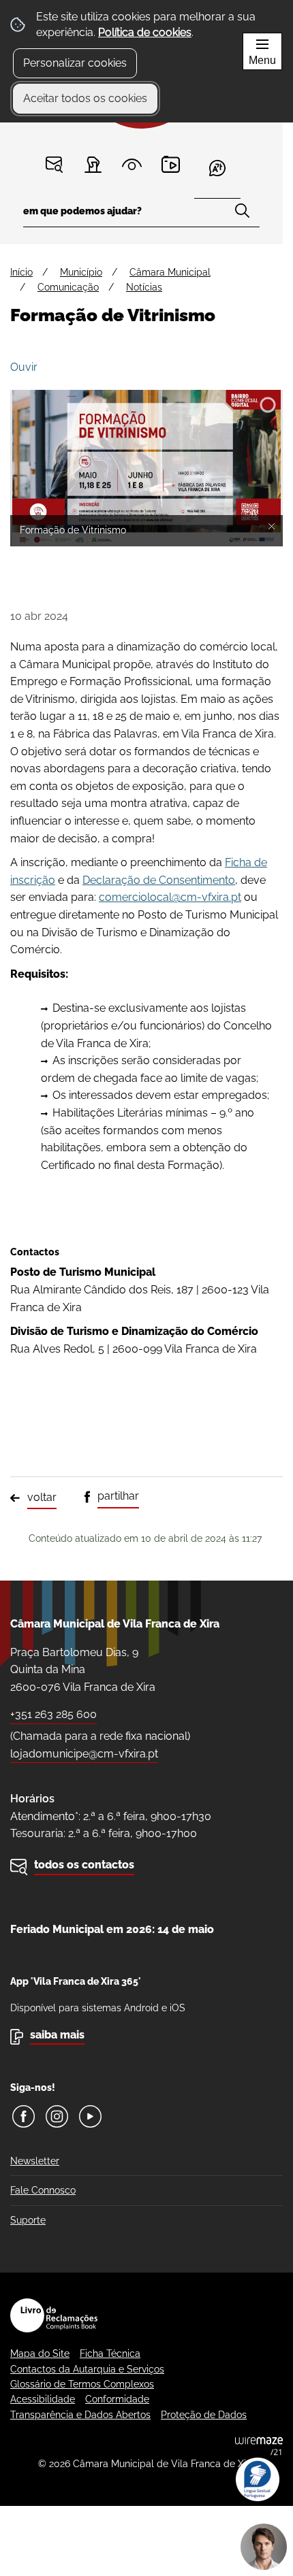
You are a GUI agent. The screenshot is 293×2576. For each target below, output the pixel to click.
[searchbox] (141, 215)
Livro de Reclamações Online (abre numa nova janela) (54, 2315)
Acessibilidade (43, 2399)
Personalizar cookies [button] (75, 63)
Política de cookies (145, 32)
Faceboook (24, 2116)
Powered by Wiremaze (259, 2446)
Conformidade (117, 2399)
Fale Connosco (43, 2190)
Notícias (144, 287)
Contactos (54, 164)
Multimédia (171, 164)
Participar (93, 164)
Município (81, 272)
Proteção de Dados (204, 2415)
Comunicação (68, 287)
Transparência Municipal (132, 164)
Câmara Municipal (170, 272)
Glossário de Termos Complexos (82, 2384)
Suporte (28, 2220)
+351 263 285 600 (53, 1714)
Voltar (42, 1497)
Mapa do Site (40, 2354)
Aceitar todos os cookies (85, 98)
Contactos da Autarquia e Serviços (87, 2369)
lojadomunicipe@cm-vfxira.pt (84, 1754)
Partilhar (118, 1496)
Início (21, 272)
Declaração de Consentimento (159, 880)
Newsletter (35, 2161)
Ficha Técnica (110, 2354)
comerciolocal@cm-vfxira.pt (170, 897)
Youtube (90, 2116)
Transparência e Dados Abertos (80, 2415)
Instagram (57, 2116)
